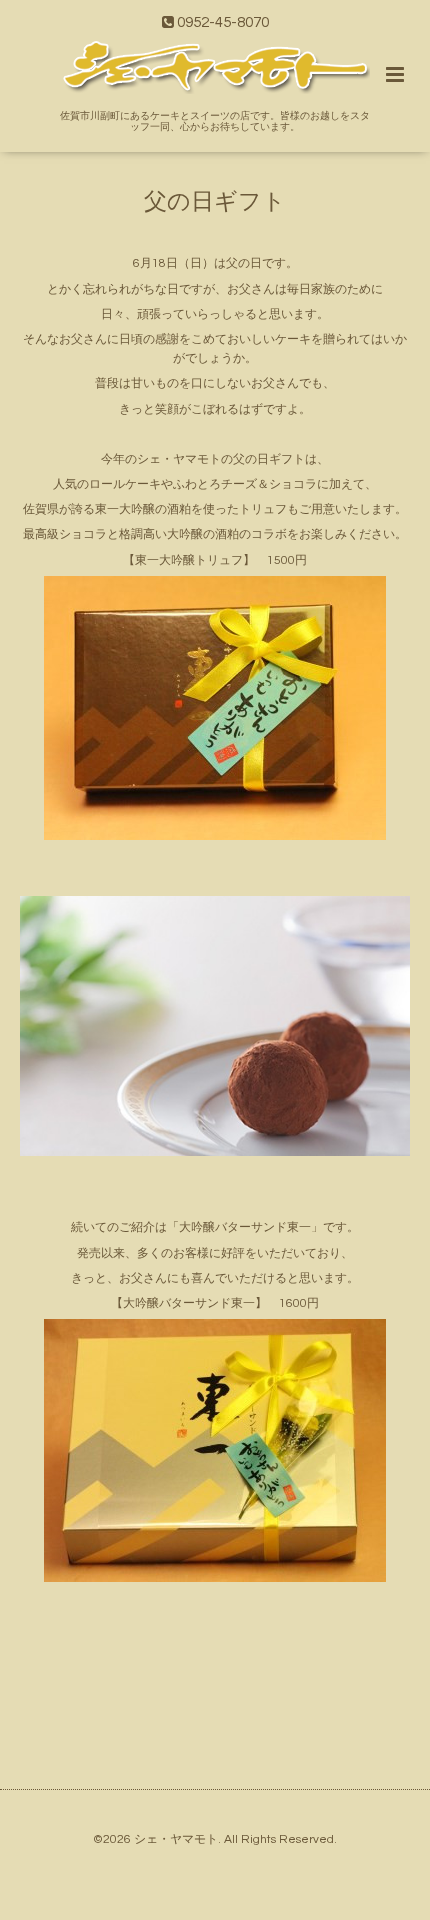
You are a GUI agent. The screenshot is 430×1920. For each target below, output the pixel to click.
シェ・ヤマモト (176, 1839)
